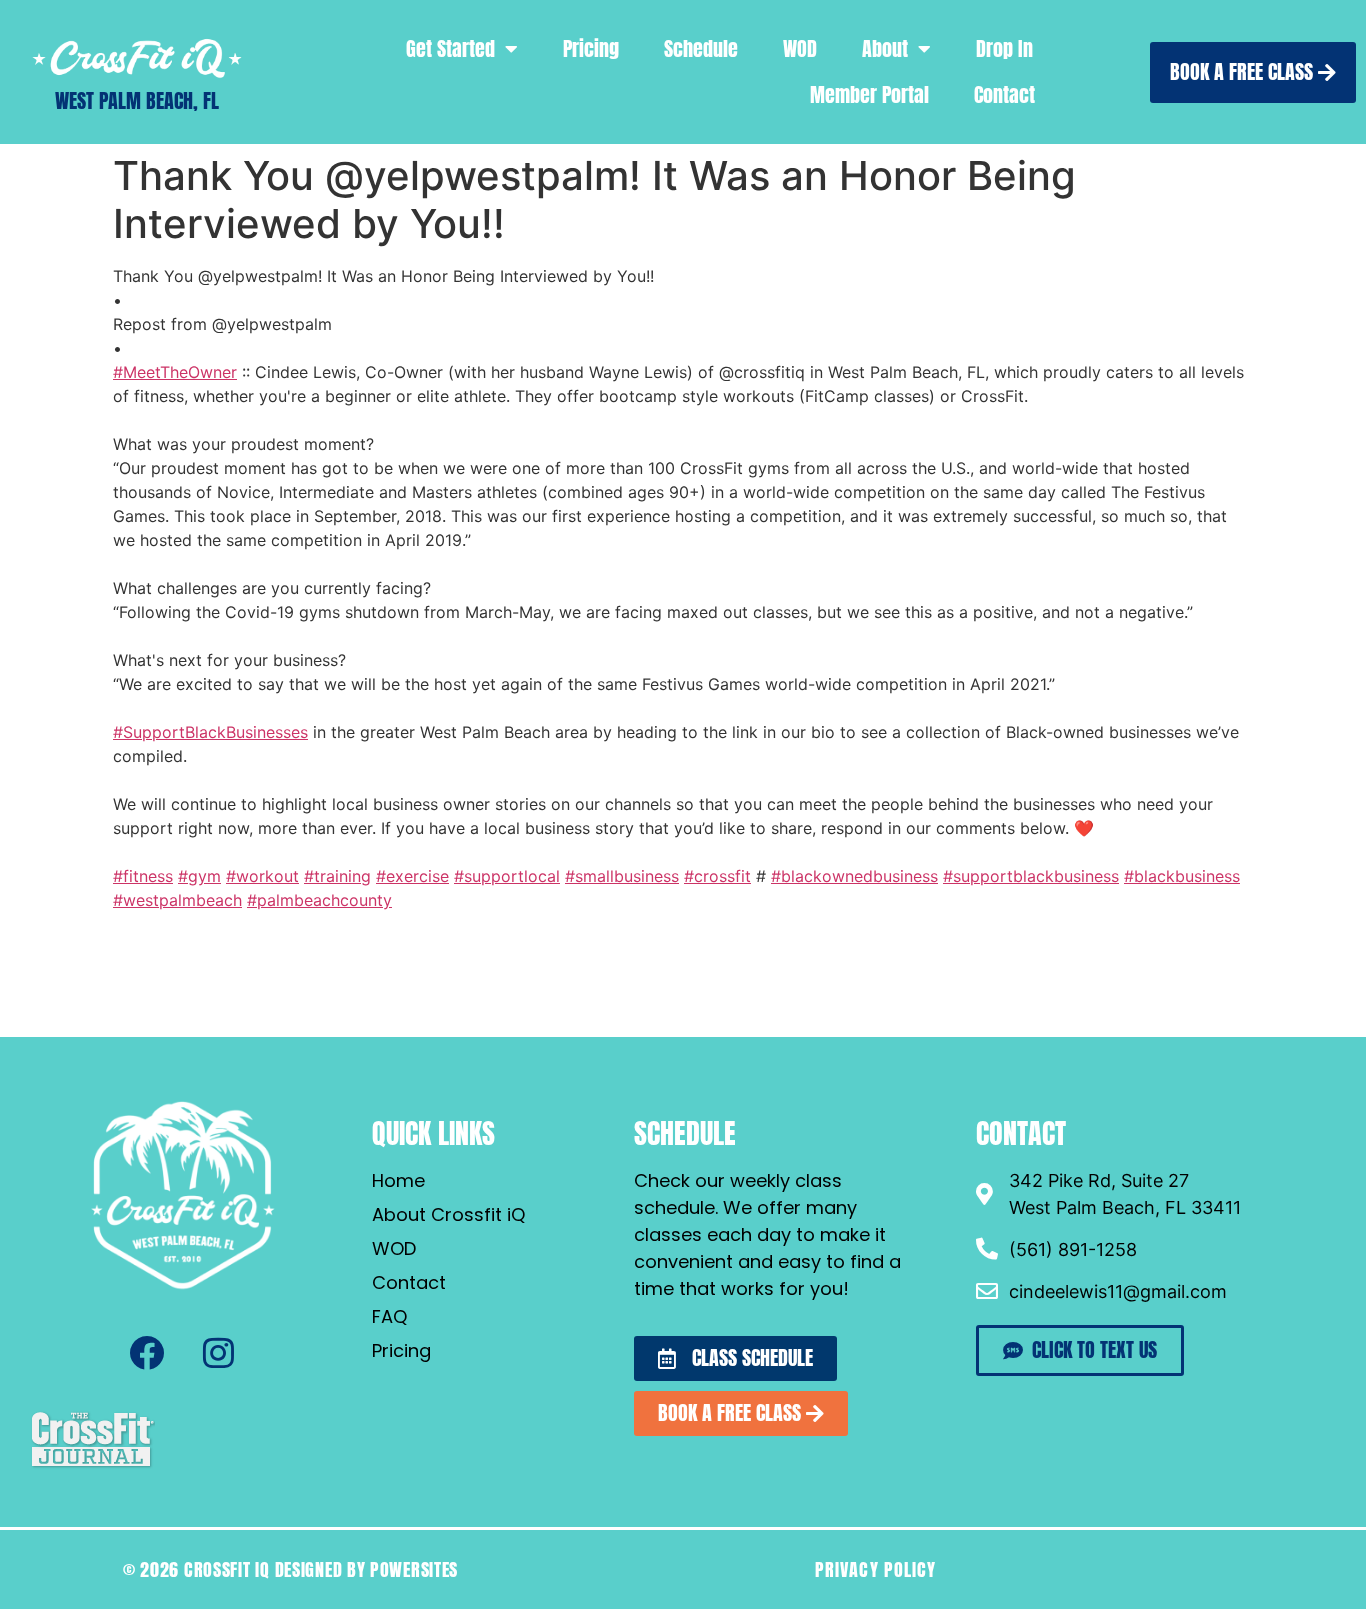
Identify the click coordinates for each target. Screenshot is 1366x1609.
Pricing (591, 48)
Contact (1004, 94)
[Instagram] (219, 1353)
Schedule (701, 48)
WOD (800, 48)
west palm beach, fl (137, 100)
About (885, 48)
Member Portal (869, 94)
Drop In (1004, 48)
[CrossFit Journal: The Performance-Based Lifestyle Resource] (92, 1465)
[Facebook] (147, 1353)
